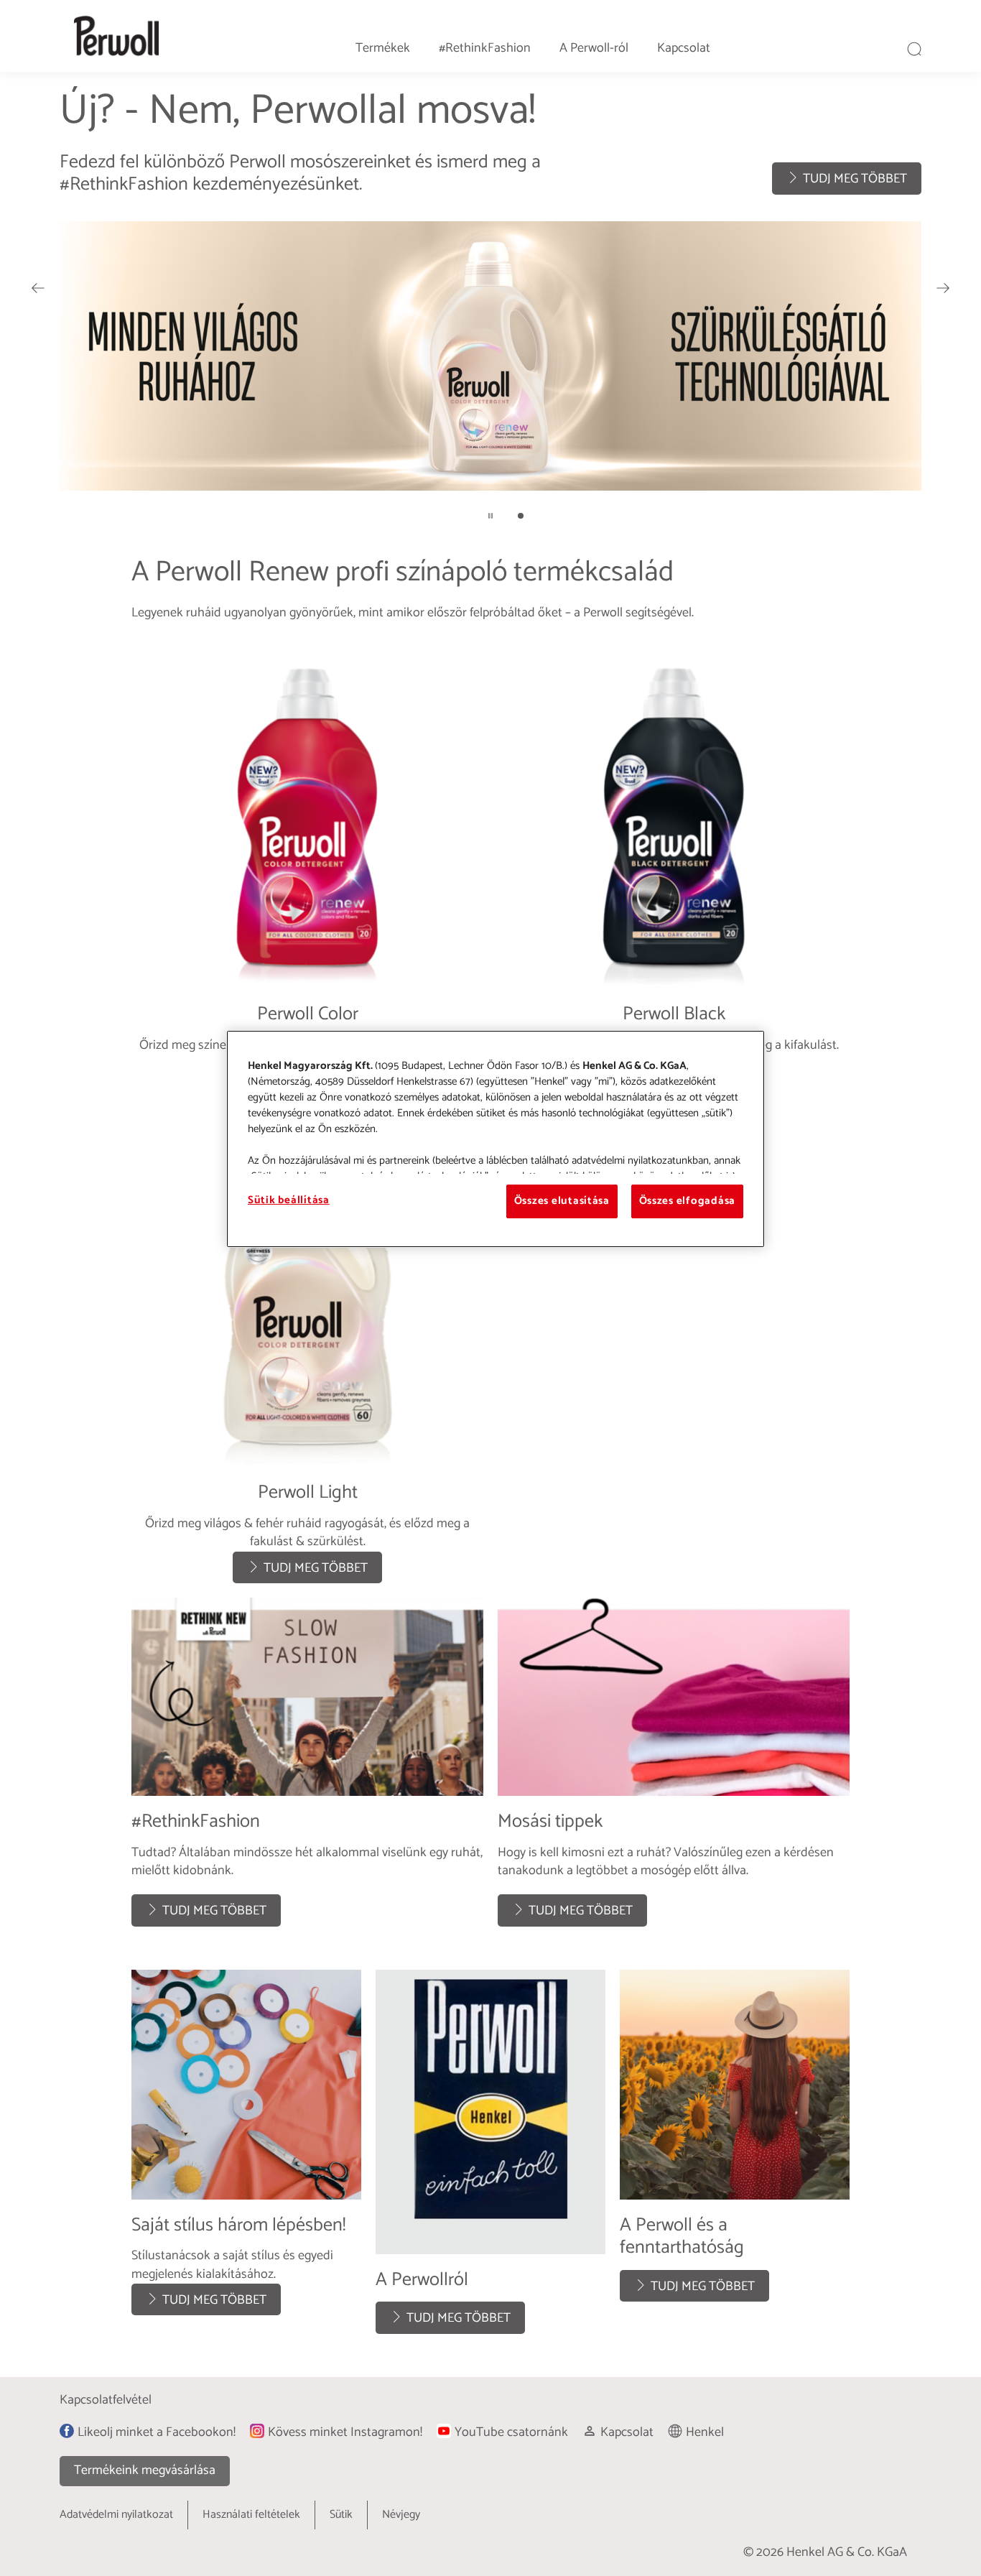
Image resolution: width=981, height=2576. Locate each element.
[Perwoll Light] (307, 1356)
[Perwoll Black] (674, 869)
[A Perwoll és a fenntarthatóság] (735, 2159)
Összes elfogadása (687, 1201)
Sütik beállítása (289, 1200)
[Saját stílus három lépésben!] (246, 2159)
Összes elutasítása (562, 1201)
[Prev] (38, 288)
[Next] (943, 288)
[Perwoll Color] (307, 869)
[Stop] (490, 516)
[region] (496, 1139)
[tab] (521, 516)
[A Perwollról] (490, 2159)
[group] (490, 314)
